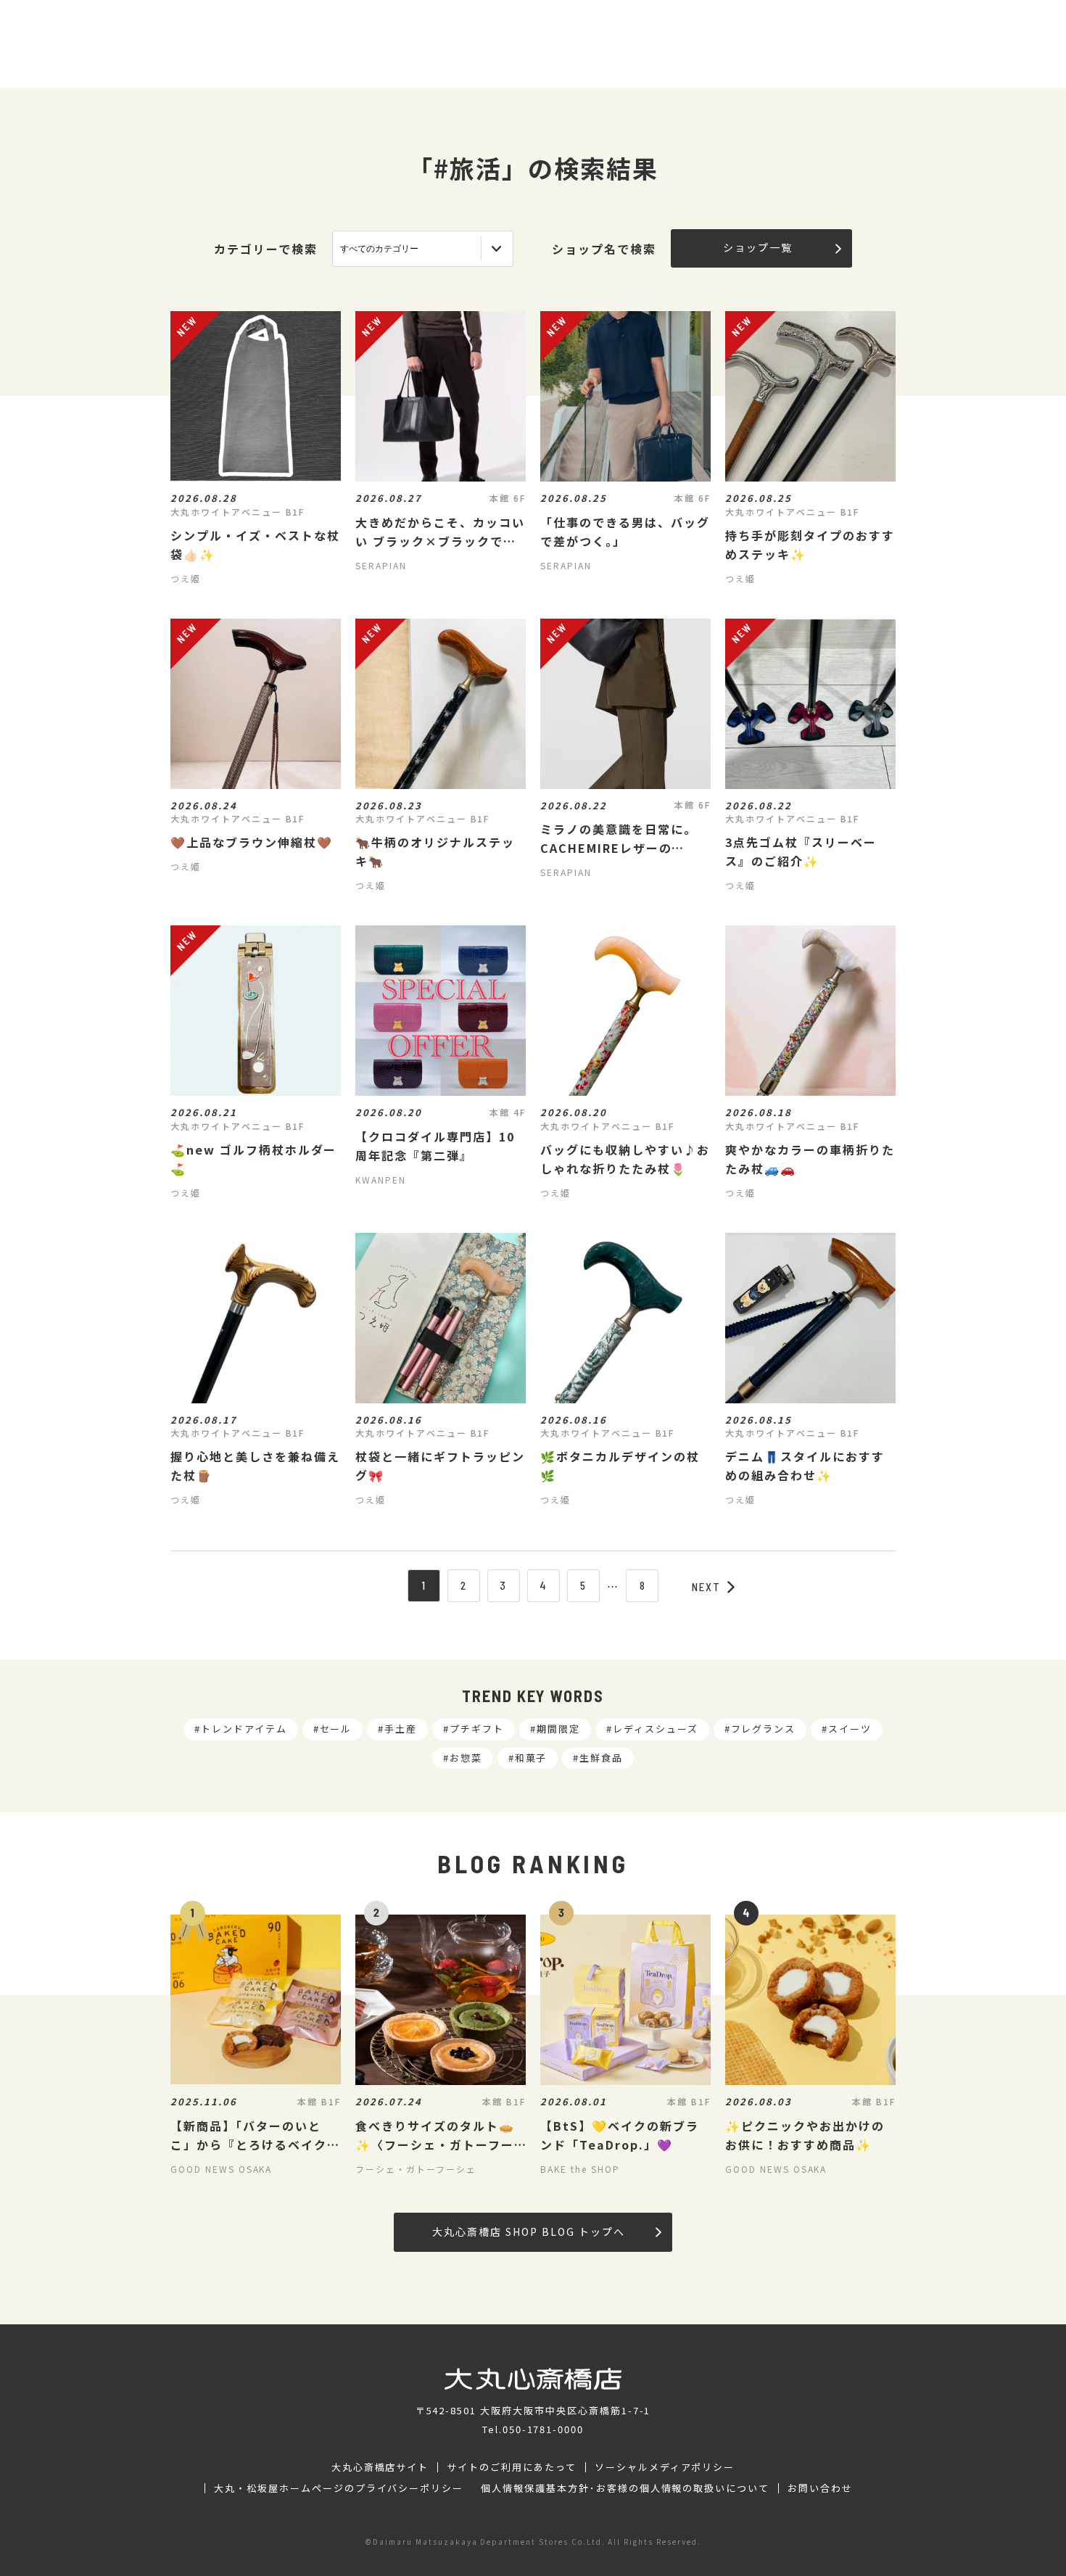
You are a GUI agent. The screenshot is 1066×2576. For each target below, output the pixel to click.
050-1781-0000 (543, 2429)
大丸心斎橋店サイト (380, 2467)
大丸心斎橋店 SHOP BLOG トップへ (528, 2232)
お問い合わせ (820, 2488)
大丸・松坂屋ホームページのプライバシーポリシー (339, 2488)
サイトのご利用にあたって (512, 2467)
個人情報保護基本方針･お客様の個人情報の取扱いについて (625, 2488)
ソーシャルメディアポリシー (665, 2467)
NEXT (706, 1587)
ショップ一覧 (758, 247)
